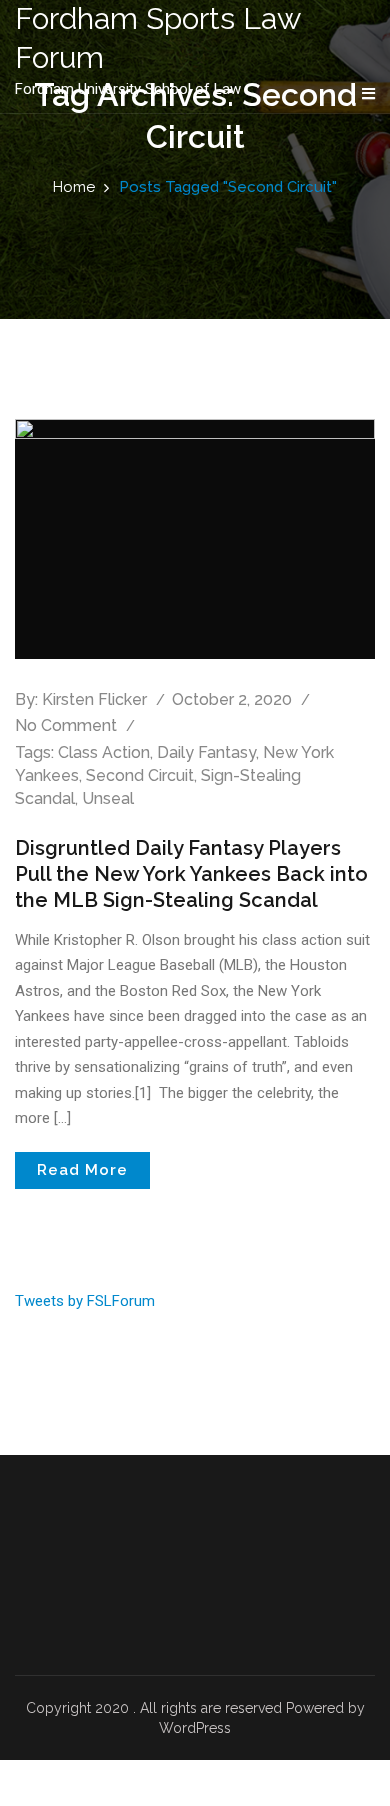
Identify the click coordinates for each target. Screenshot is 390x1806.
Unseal (108, 798)
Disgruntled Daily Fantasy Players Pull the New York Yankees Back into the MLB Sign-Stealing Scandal (191, 874)
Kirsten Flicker (94, 699)
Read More (82, 1170)
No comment (66, 725)
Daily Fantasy (206, 752)
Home (74, 187)
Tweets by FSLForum (85, 1301)
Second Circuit (140, 775)
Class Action (104, 752)
